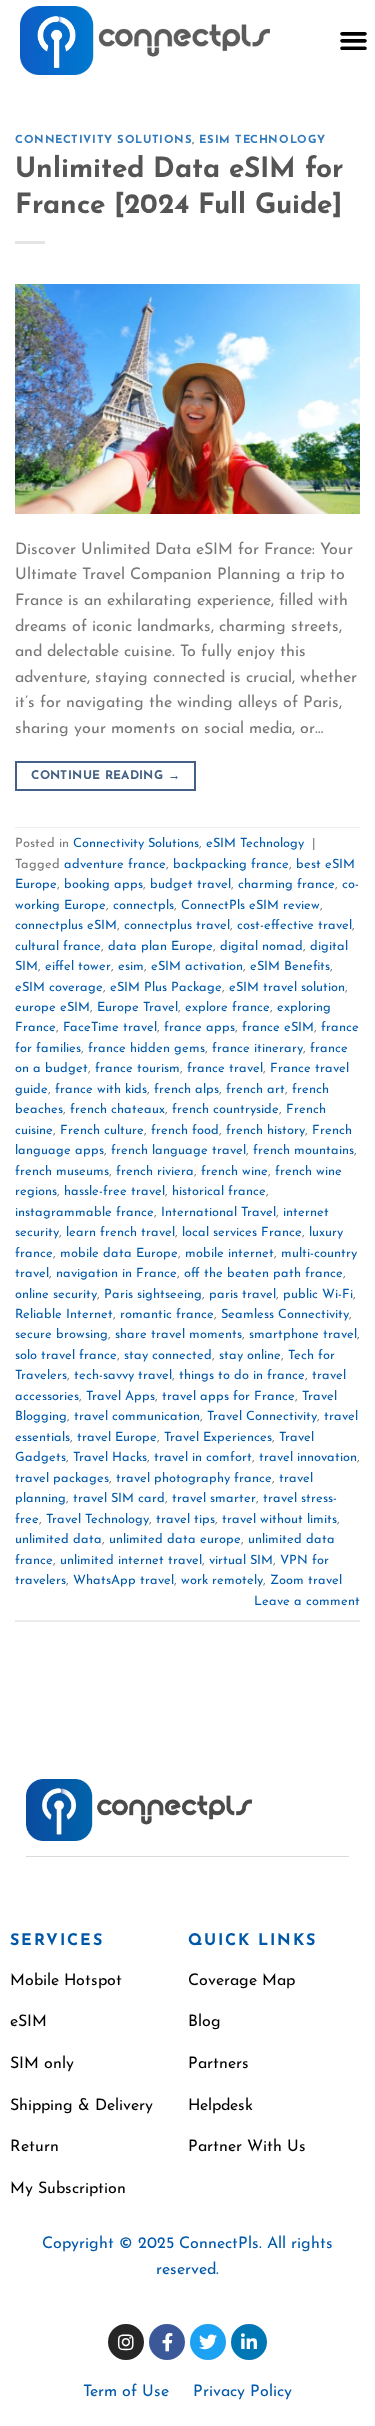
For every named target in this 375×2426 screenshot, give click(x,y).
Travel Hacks (110, 1457)
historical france (219, 1191)
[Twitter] (208, 2342)
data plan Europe (160, 946)
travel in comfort (203, 1457)
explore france (227, 1007)
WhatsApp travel (123, 1580)
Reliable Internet (64, 1314)
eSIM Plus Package (166, 987)
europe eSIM (52, 1007)
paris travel (242, 1294)
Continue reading (105, 776)
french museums (62, 1171)
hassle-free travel (114, 1191)
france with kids (101, 1089)
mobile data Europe (119, 1253)
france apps (199, 1027)
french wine (234, 1171)
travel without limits (279, 1519)
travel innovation (308, 1457)
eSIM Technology (262, 140)
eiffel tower (78, 966)
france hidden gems (146, 1048)
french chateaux (117, 1109)
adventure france (115, 864)
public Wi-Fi (318, 1294)
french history (265, 1130)
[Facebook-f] (167, 2342)
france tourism (137, 1068)
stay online (250, 1355)
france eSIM (278, 1027)
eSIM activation (197, 966)
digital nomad (261, 946)
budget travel (190, 884)
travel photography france (194, 1478)
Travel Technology (97, 1519)
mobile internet (229, 1253)
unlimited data (58, 1539)
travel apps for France (228, 1396)
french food (185, 1130)
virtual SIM (241, 1560)
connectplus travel (177, 925)
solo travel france (66, 1355)
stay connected (168, 1355)
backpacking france (231, 864)
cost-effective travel (294, 925)
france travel (225, 1068)
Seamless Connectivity (285, 1314)
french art (255, 1089)
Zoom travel (306, 1580)
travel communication (137, 1416)
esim (131, 966)
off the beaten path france (263, 1273)
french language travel (178, 1150)
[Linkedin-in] (249, 2342)
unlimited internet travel (131, 1560)
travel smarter (214, 1498)
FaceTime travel (110, 1027)
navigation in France (116, 1273)
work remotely (222, 1580)
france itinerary (257, 1048)
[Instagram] (126, 2342)
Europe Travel (137, 1007)
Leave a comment (307, 1601)
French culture (102, 1130)
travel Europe (117, 1437)
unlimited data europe (175, 1539)
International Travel (218, 1212)
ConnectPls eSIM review (250, 905)
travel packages (62, 1478)
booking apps (103, 884)
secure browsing (61, 1334)
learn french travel (120, 1232)
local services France (242, 1232)
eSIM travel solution (287, 987)
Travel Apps (120, 1396)
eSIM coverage (59, 987)
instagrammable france (84, 1212)
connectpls (143, 905)
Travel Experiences (218, 1437)
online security (56, 1294)
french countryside (225, 1109)
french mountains (303, 1150)
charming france (286, 884)
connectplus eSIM (66, 925)
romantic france (167, 1314)
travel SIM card (119, 1498)
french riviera (155, 1171)
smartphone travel (303, 1334)
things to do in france (242, 1375)
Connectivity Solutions (103, 140)
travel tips (185, 1519)
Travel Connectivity (262, 1416)
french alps (186, 1089)
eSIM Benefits (290, 966)
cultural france (58, 946)
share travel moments (178, 1334)
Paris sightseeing (153, 1294)
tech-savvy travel (123, 1375)
